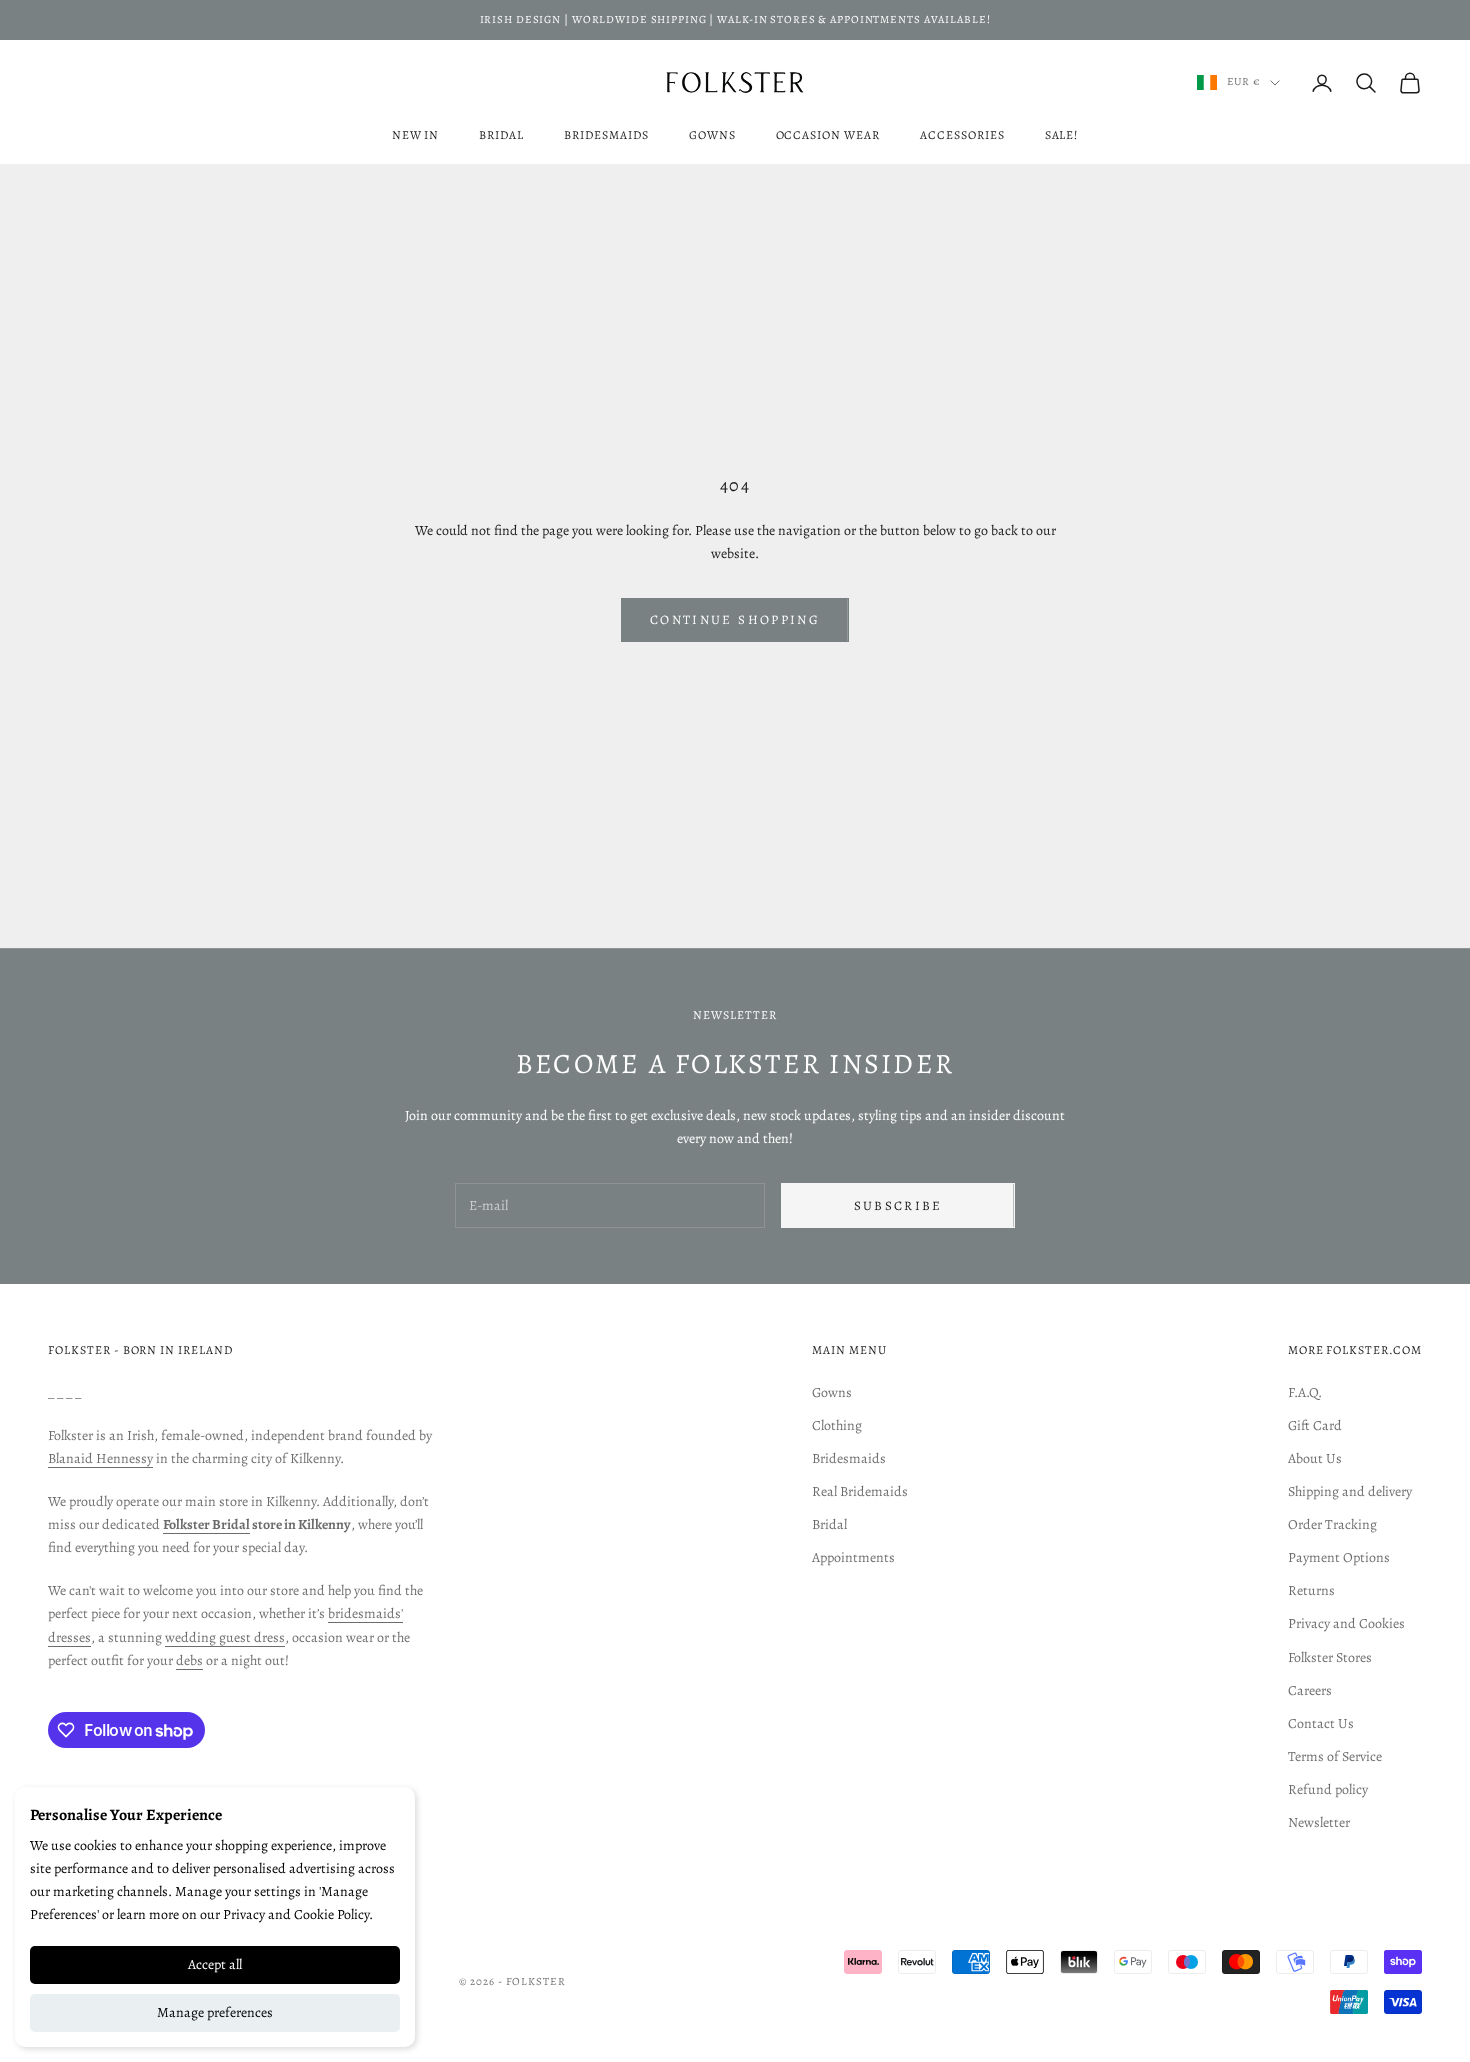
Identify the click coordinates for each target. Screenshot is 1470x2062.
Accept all (215, 1964)
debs (189, 1660)
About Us (1315, 1458)
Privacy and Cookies (1346, 1623)
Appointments (853, 1557)
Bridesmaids (606, 135)
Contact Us (1321, 1723)
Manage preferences (215, 2012)
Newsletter (1319, 1822)
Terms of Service (1335, 1756)
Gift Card (1315, 1425)
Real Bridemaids (860, 1491)
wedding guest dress (225, 1637)
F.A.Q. (1305, 1392)
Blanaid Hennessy (100, 1458)
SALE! (1062, 135)
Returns (1311, 1590)
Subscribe (898, 1205)
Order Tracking (1332, 1524)
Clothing (837, 1425)
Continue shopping (735, 619)
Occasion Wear (828, 135)
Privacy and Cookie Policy (296, 1914)
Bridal (501, 135)
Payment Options (1339, 1557)
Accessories (962, 135)
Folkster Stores (1330, 1657)
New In (416, 135)
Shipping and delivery (1350, 1491)
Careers (1310, 1690)
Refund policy (1328, 1789)
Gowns (712, 135)
